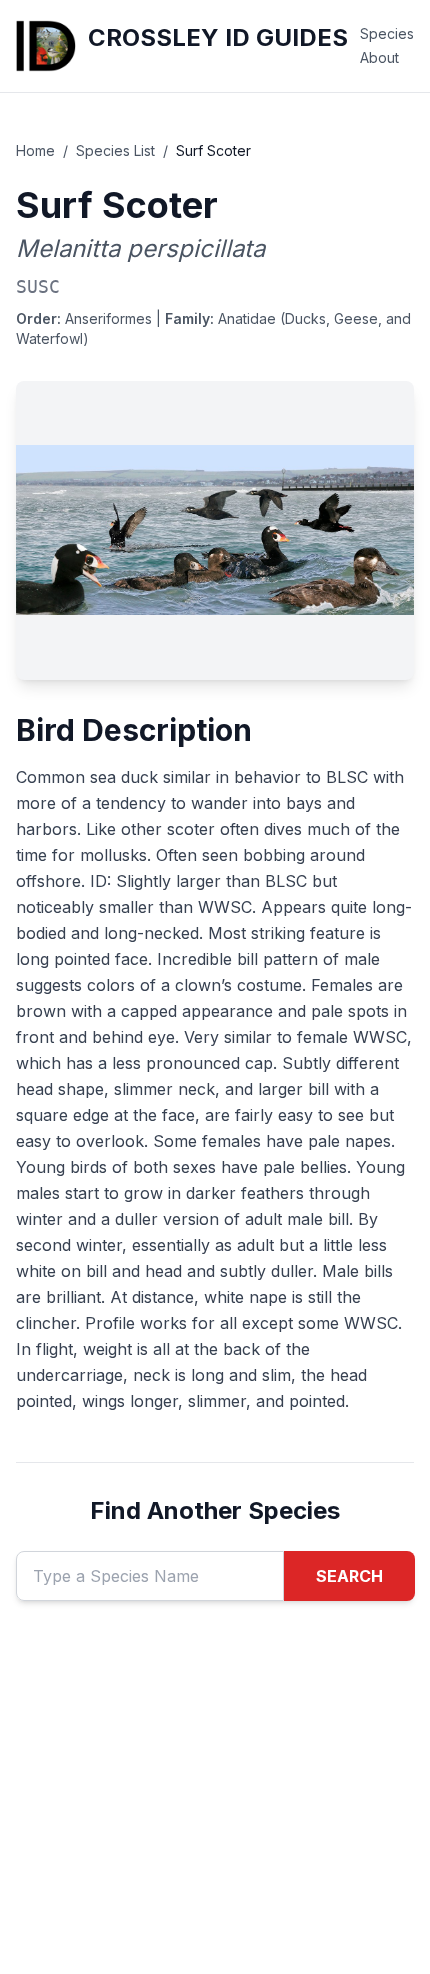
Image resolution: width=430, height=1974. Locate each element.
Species (387, 33)
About (379, 57)
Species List (115, 150)
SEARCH (349, 1576)
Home (35, 150)
